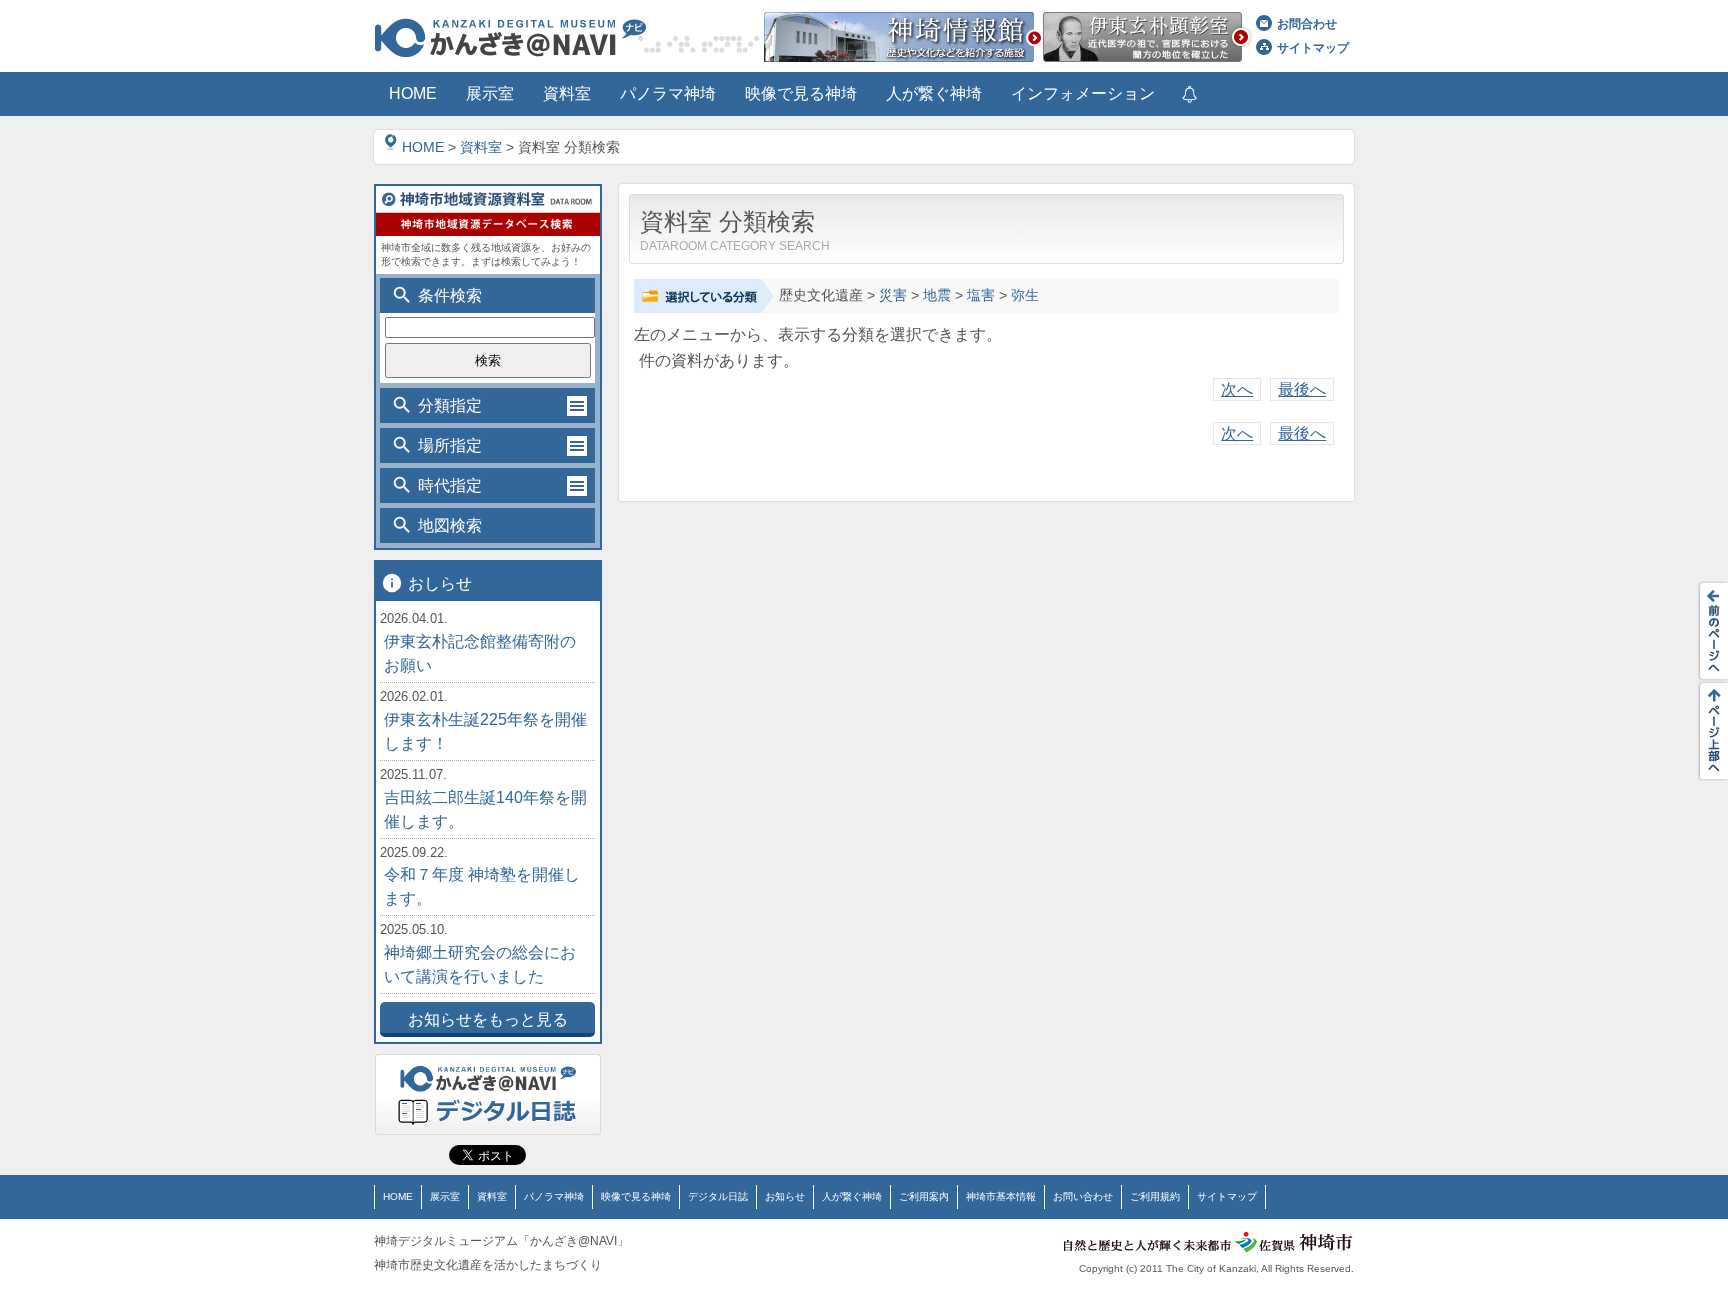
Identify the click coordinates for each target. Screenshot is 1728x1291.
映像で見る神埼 (636, 1196)
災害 (893, 295)
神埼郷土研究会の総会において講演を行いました (480, 964)
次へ (1237, 389)
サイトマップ (1313, 48)
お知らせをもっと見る (488, 1019)
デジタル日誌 (718, 1196)
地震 (937, 295)
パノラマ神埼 (554, 1196)
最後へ (1302, 389)
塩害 (981, 295)
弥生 (1025, 295)
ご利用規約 (1155, 1196)
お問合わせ (1307, 24)
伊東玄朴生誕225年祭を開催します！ (485, 731)
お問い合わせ (1083, 1196)
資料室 (481, 147)
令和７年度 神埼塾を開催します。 (482, 886)
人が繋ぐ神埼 (852, 1196)
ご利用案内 (924, 1196)
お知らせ (785, 1196)
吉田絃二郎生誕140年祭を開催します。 (485, 809)
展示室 (445, 1196)
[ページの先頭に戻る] (1708, 731)
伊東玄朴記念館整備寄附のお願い (480, 653)
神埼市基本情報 (1001, 1196)
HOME (423, 147)
